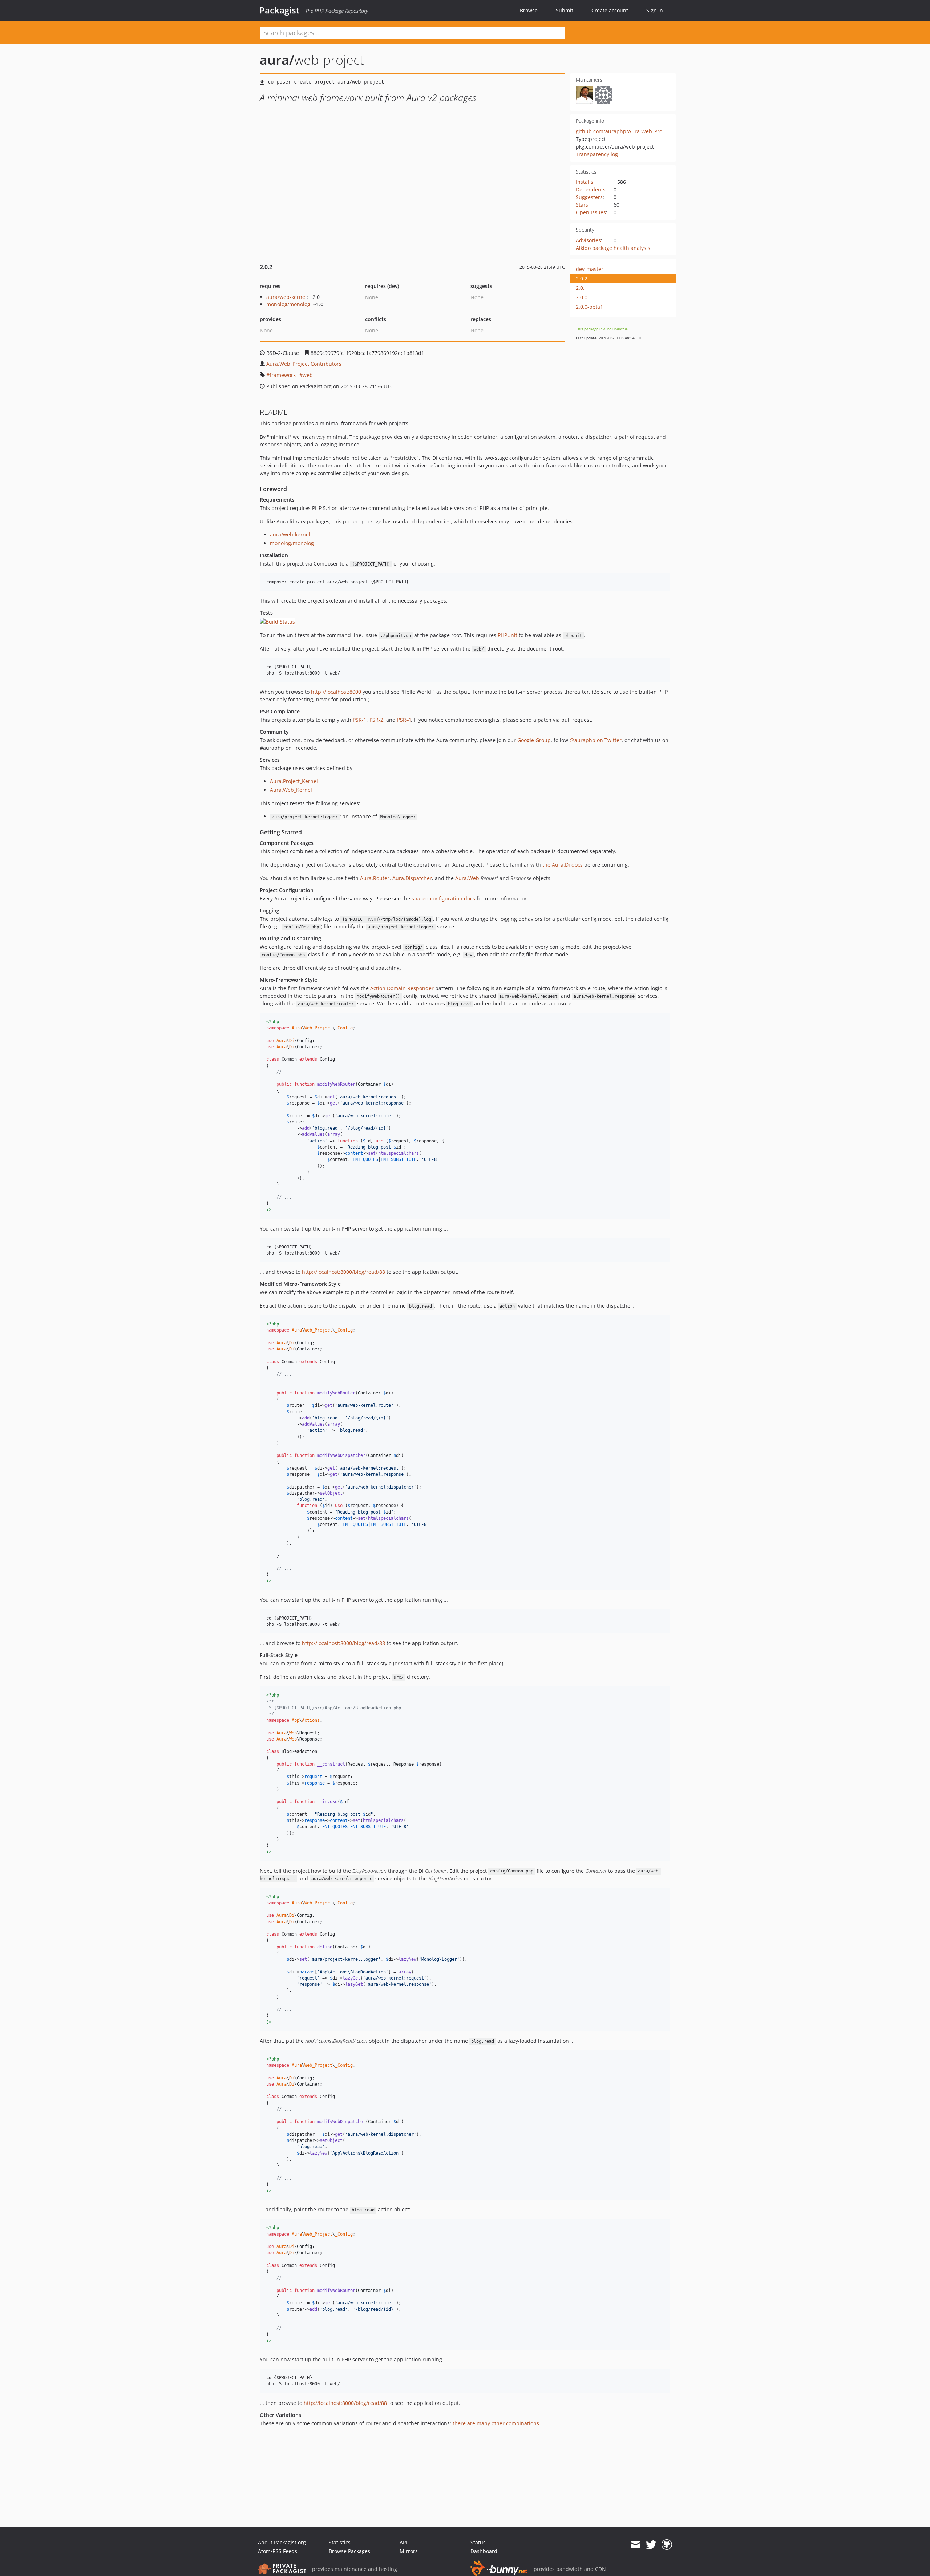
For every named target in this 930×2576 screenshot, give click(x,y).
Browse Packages (349, 2551)
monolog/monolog (288, 304)
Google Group (534, 740)
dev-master (590, 269)
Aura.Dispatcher (412, 878)
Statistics (340, 2542)
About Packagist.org (282, 2542)
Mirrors (409, 2551)
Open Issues (591, 212)
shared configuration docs (443, 898)
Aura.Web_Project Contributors (304, 364)
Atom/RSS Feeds (278, 2551)
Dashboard (484, 2551)
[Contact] (635, 2545)
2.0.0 (582, 297)
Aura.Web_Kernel (291, 790)
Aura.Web (467, 878)
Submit (565, 10)
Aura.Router (375, 878)
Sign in (655, 10)
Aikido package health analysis (613, 248)
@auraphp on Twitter (596, 740)
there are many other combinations (496, 2423)
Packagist (280, 10)
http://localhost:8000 (336, 692)
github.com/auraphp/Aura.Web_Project (623, 131)
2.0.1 (582, 288)
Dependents (591, 189)
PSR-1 (360, 720)
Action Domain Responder (402, 988)
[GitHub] (667, 2545)
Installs (585, 182)
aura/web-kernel (286, 297)
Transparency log (597, 154)
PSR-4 (404, 720)
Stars (582, 205)
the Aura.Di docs (563, 865)
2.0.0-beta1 (589, 307)
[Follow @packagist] (651, 2545)
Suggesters (589, 197)
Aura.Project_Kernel (294, 781)
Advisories (588, 240)
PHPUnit (508, 635)
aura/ (277, 60)
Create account (610, 10)
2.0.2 (582, 278)
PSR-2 (376, 720)
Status (478, 2542)
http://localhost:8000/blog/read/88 (343, 1272)
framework (283, 375)
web (308, 375)
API (403, 2542)
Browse (529, 10)
